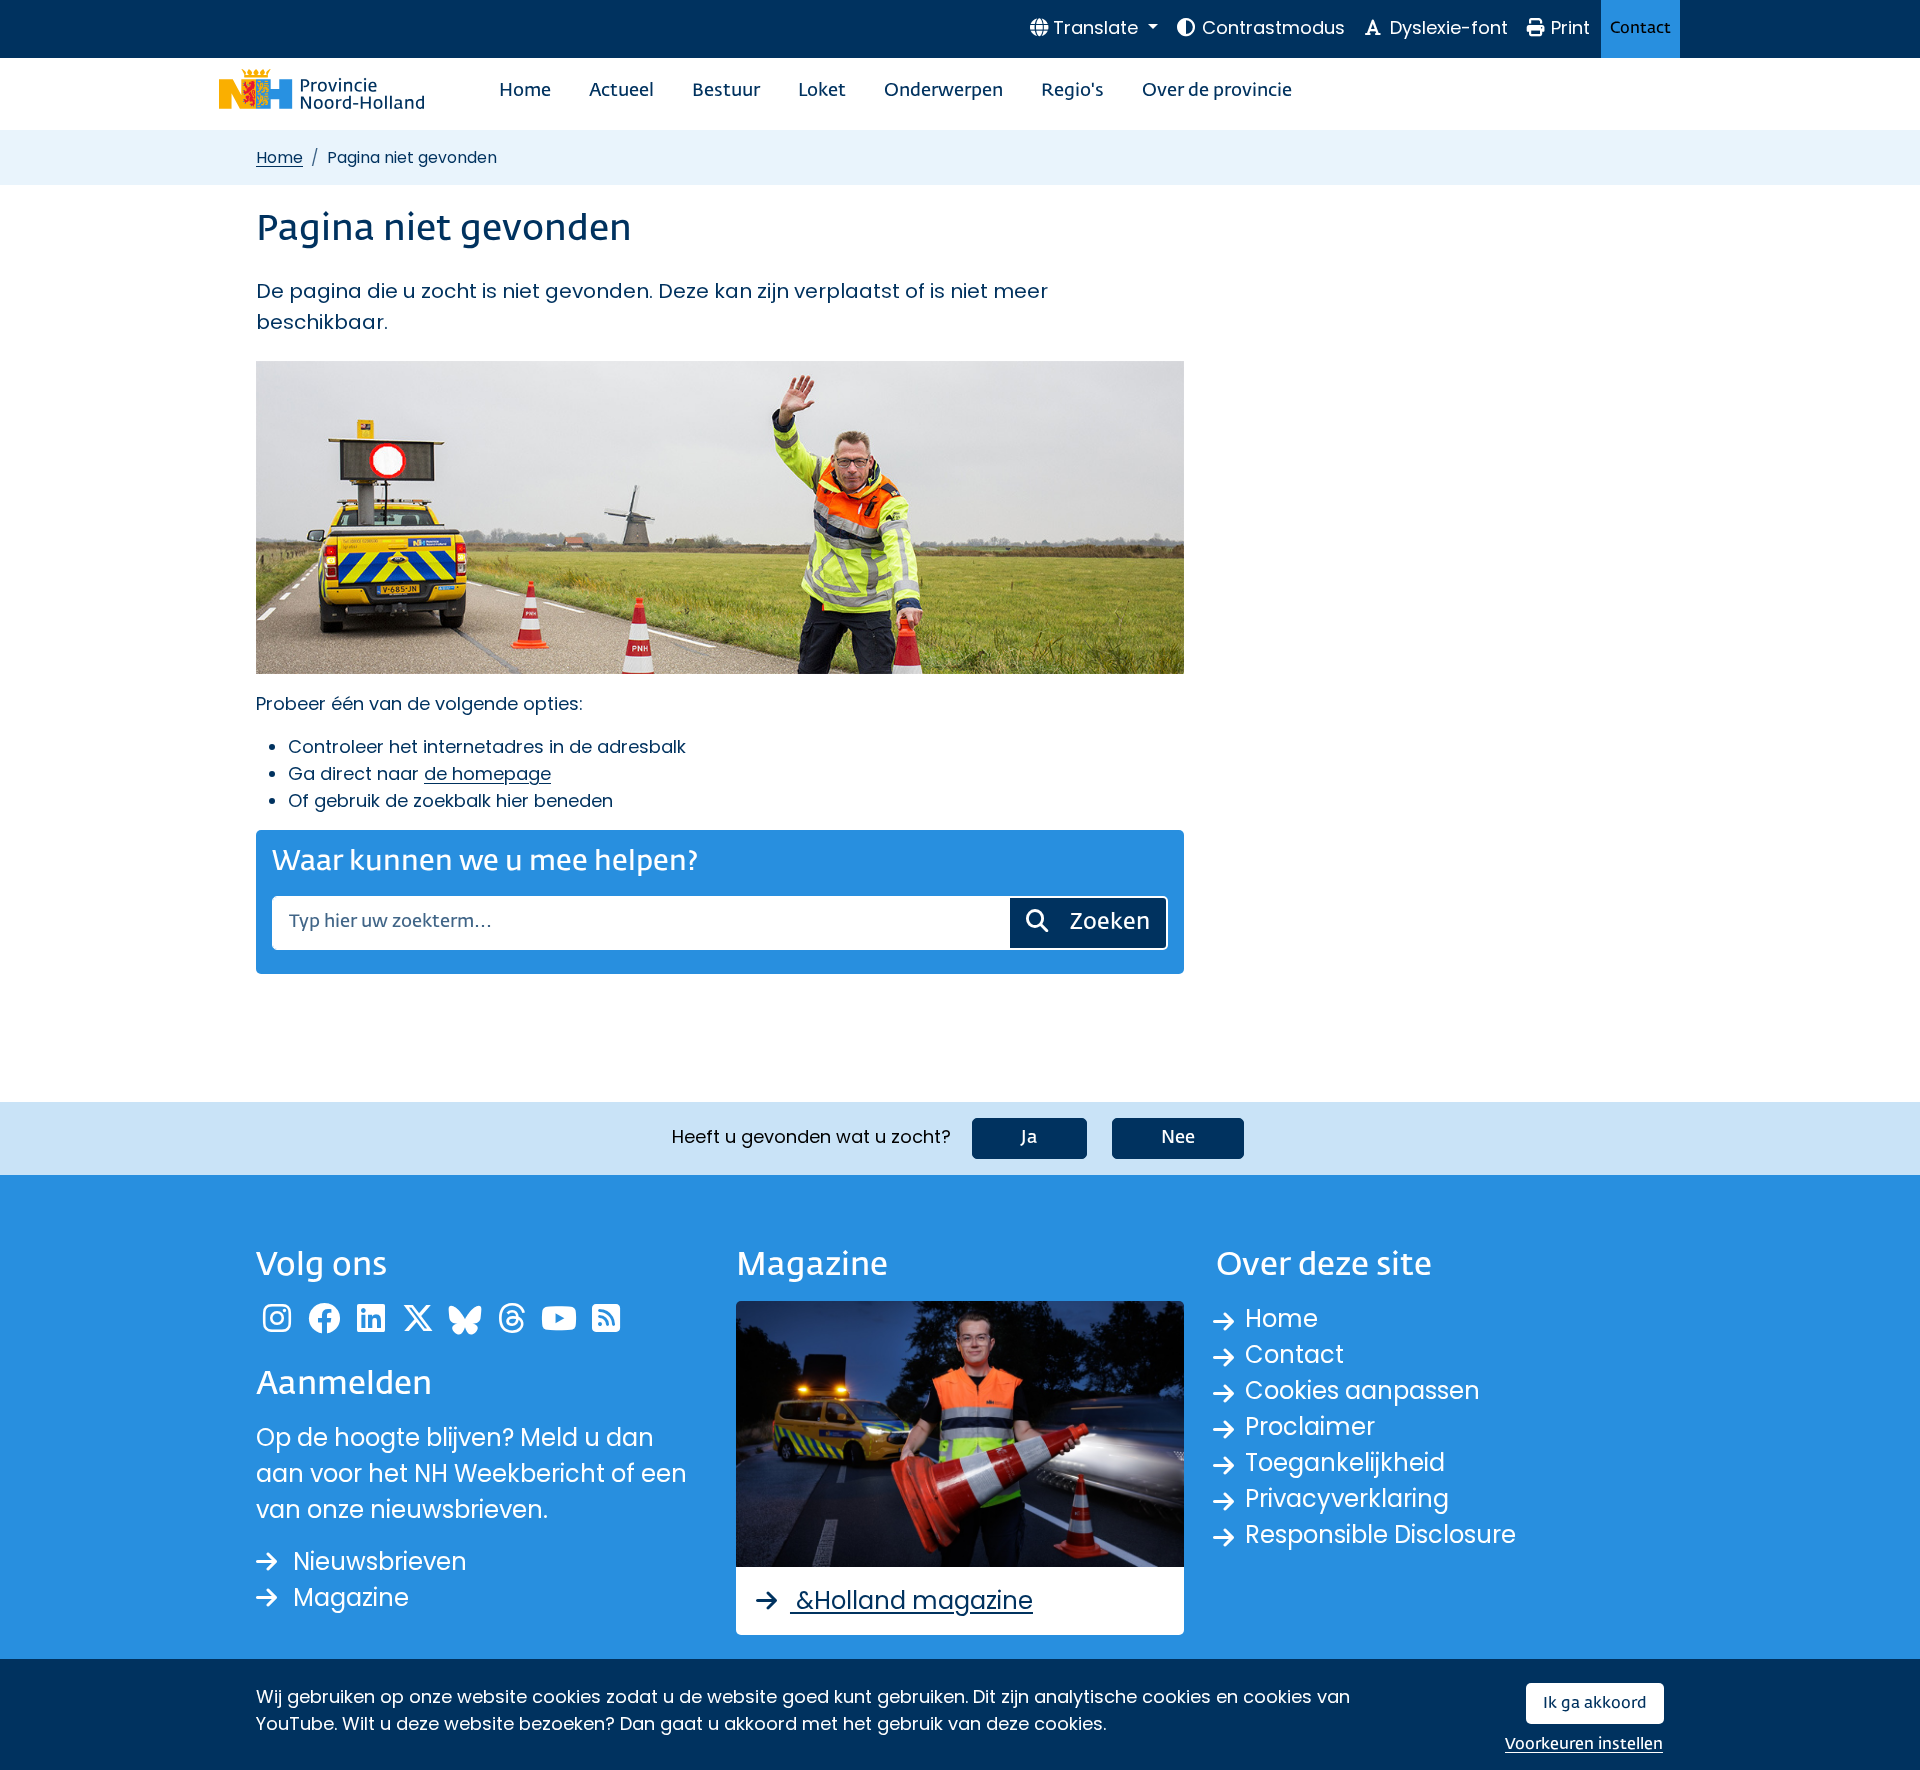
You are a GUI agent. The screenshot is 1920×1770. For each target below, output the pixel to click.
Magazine (351, 1597)
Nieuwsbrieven (380, 1561)
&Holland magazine (911, 1600)
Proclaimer (1310, 1426)
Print (1570, 27)
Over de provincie (1217, 91)
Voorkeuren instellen (1584, 1744)
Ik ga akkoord (1595, 1703)
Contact (1640, 28)
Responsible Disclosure (1380, 1534)
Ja (1029, 1138)
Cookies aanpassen (1362, 1390)
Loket (822, 91)
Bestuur (726, 91)
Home (525, 91)
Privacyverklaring (1347, 1498)
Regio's (1072, 91)
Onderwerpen (943, 91)
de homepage (487, 773)
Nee (1178, 1138)
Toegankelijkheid (1345, 1462)
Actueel (621, 91)
